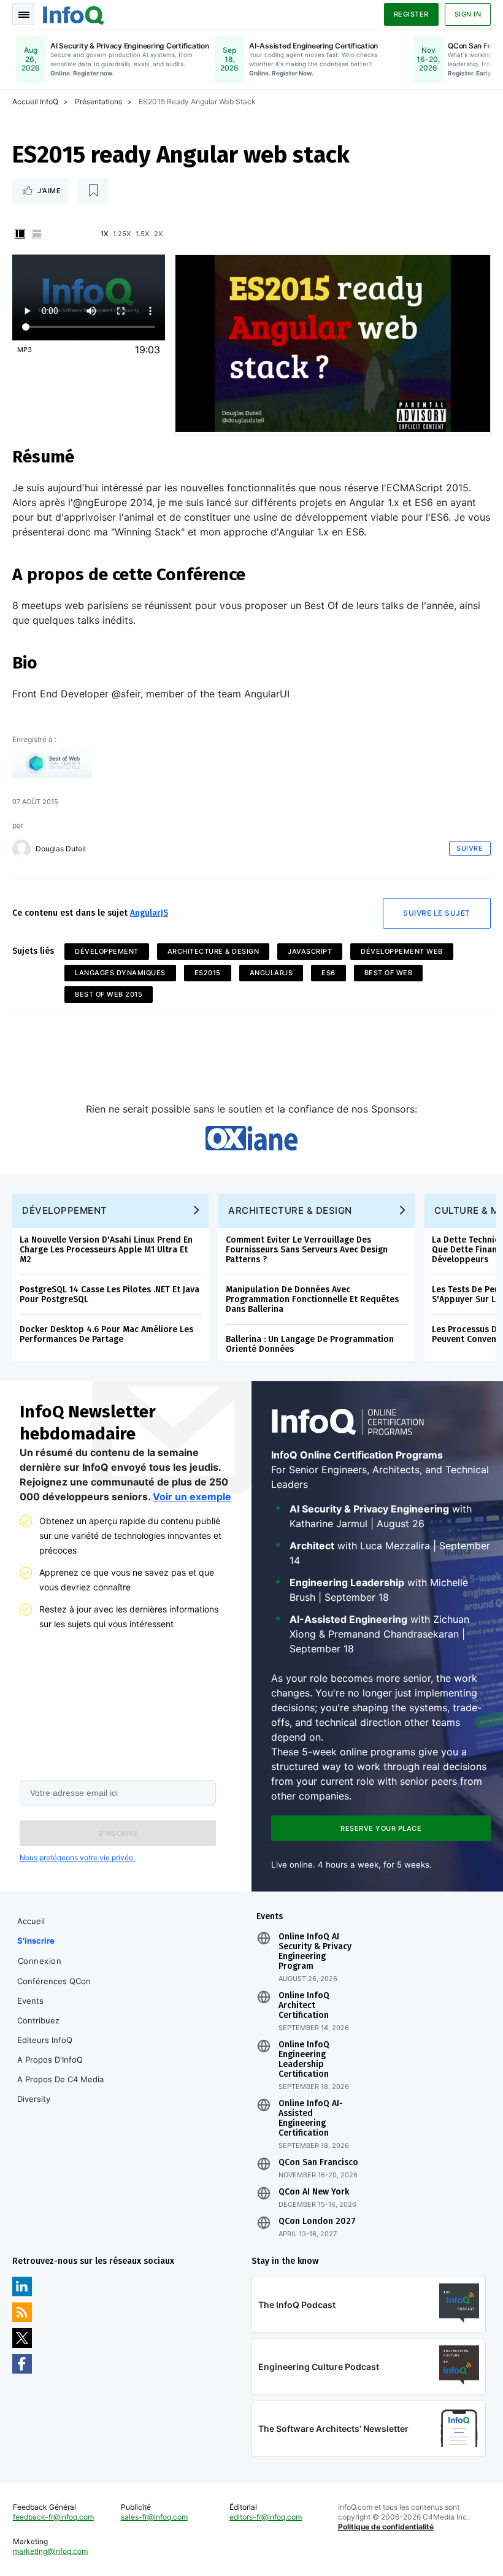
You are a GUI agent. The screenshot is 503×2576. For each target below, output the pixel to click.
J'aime (49, 191)
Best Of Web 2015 (109, 994)
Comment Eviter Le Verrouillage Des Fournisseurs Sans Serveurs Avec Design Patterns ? (307, 1250)
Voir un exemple (192, 1497)
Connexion (40, 1961)
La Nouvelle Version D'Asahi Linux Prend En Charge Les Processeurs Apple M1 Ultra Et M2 (106, 1250)
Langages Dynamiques (120, 973)
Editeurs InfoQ (45, 2040)
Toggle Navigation (23, 14)
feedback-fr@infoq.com (53, 2517)
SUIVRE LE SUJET (437, 913)
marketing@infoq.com (50, 2551)
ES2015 (208, 973)
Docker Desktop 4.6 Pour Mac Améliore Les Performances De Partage (106, 1334)
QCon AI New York (314, 2192)
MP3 (25, 350)
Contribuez (38, 2020)
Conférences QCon (54, 1981)
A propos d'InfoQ (50, 2060)
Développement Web (402, 951)
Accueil (31, 1921)
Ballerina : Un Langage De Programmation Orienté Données (310, 1344)
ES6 (328, 973)
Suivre (470, 848)
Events (30, 2001)
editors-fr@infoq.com (266, 2517)
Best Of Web (389, 973)
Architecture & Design (213, 951)
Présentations (98, 102)
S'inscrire (36, 1941)
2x (158, 234)
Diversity (34, 2099)
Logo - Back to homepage (74, 13)
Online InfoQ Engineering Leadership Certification (304, 2060)
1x (104, 234)
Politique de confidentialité (386, 2527)
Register (411, 14)
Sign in (468, 14)
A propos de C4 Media (60, 2079)
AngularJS (149, 913)
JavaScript (310, 951)
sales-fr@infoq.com (154, 2517)
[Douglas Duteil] (21, 849)
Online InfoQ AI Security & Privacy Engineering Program (315, 1952)
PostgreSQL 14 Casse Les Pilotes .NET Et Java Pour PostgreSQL (109, 1294)
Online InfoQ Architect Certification (304, 2006)
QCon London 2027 (317, 2221)
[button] (118, 1833)
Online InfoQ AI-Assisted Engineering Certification (311, 2118)
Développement (107, 951)
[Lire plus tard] (93, 191)
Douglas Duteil (61, 849)
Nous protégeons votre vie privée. (77, 1857)
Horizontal (37, 234)
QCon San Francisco (318, 2163)
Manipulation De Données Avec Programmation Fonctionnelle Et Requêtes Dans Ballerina (312, 1299)
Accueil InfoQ (35, 102)
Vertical (20, 234)
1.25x (122, 234)
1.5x (142, 234)
